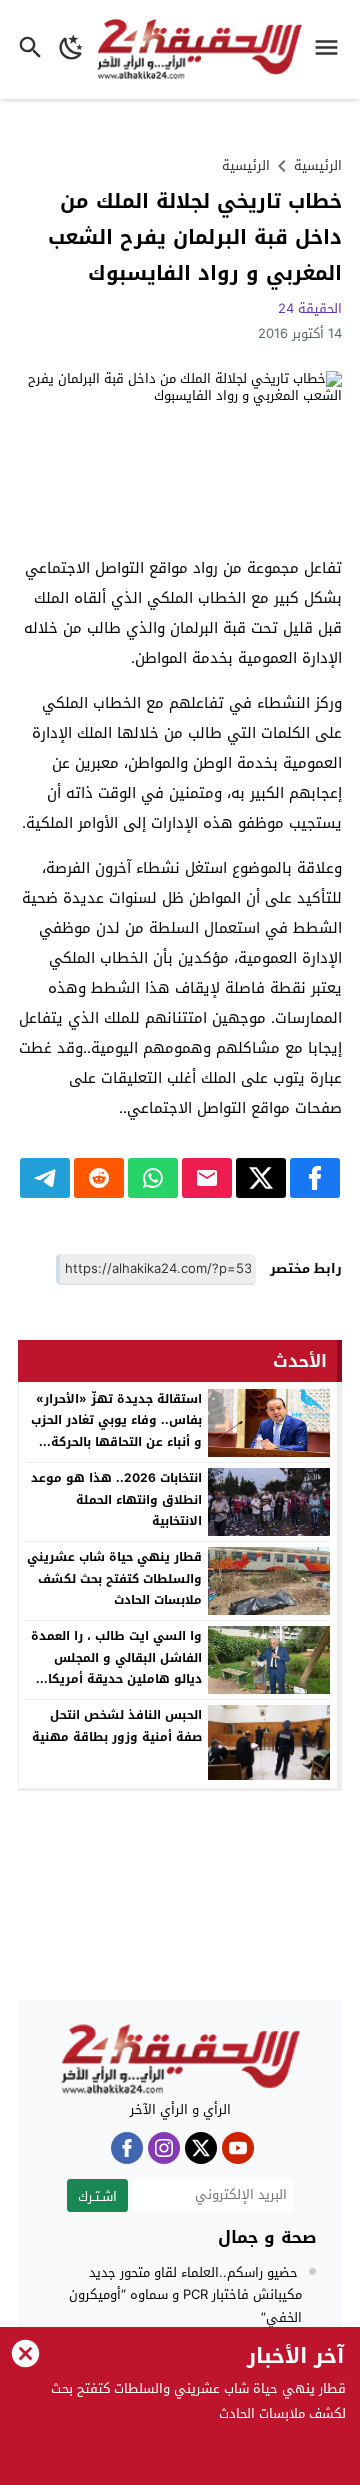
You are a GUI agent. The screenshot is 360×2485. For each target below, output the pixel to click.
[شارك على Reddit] (99, 1178)
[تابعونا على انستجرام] (164, 2148)
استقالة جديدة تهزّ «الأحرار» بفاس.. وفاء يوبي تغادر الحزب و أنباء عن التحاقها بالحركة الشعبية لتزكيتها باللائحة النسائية (116, 1442)
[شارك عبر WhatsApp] (153, 1178)
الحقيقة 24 (310, 308)
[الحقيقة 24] (180, 2060)
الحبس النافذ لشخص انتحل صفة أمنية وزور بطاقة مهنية (117, 1726)
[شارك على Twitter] (261, 1178)
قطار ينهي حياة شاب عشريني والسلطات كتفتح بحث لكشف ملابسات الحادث (114, 1578)
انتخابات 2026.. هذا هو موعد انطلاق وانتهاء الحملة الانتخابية (116, 1499)
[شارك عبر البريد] (207, 1178)
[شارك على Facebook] (315, 1178)
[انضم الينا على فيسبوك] (127, 2148)
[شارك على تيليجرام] (45, 1178)
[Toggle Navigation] (331, 49)
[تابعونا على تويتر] (201, 2148)
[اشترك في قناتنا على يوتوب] (238, 2148)
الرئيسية (246, 165)
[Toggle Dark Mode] (71, 49)
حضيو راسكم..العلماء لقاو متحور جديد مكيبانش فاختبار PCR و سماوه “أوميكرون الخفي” (185, 2294)
